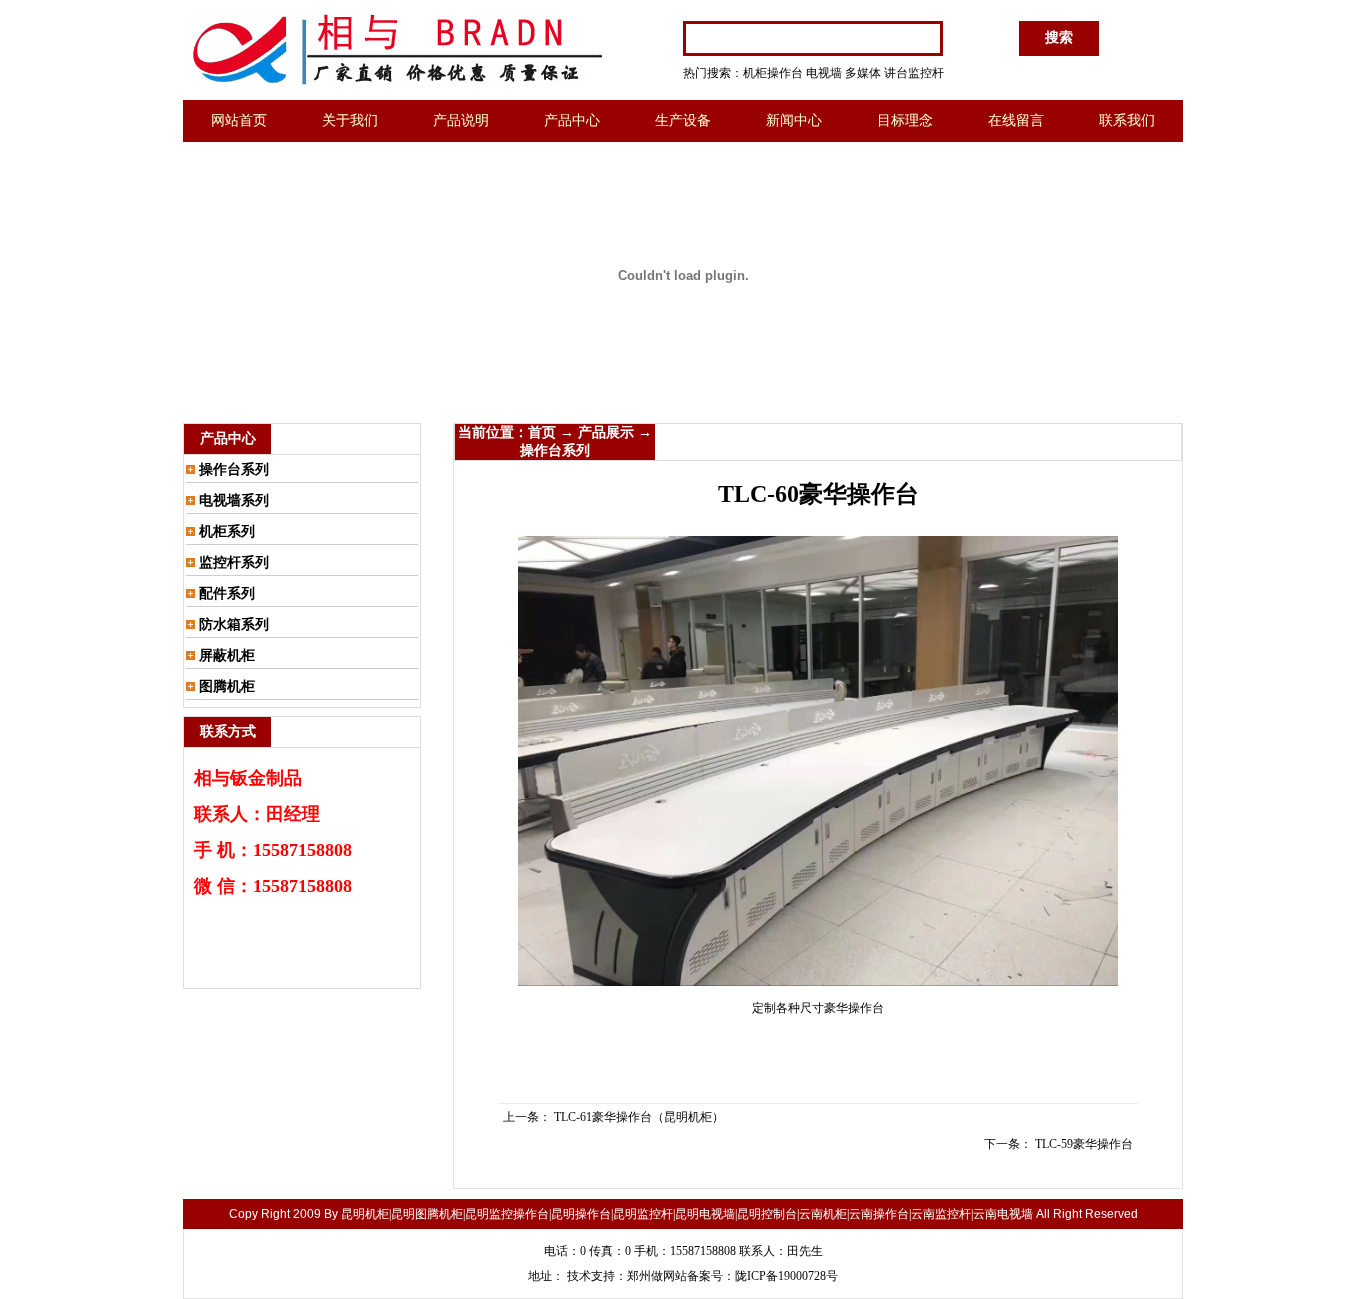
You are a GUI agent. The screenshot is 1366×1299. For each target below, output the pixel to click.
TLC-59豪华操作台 (1084, 1144)
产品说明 (461, 120)
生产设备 (683, 120)
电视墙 (824, 73)
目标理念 (905, 120)
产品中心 (572, 120)
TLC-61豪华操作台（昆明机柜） (639, 1117)
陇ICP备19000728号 (786, 1276)
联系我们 (1127, 120)
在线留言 (1016, 120)
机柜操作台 (773, 73)
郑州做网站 (657, 1276)
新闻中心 (794, 120)
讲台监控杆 (914, 73)
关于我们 (350, 120)
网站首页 (239, 120)
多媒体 (863, 73)
